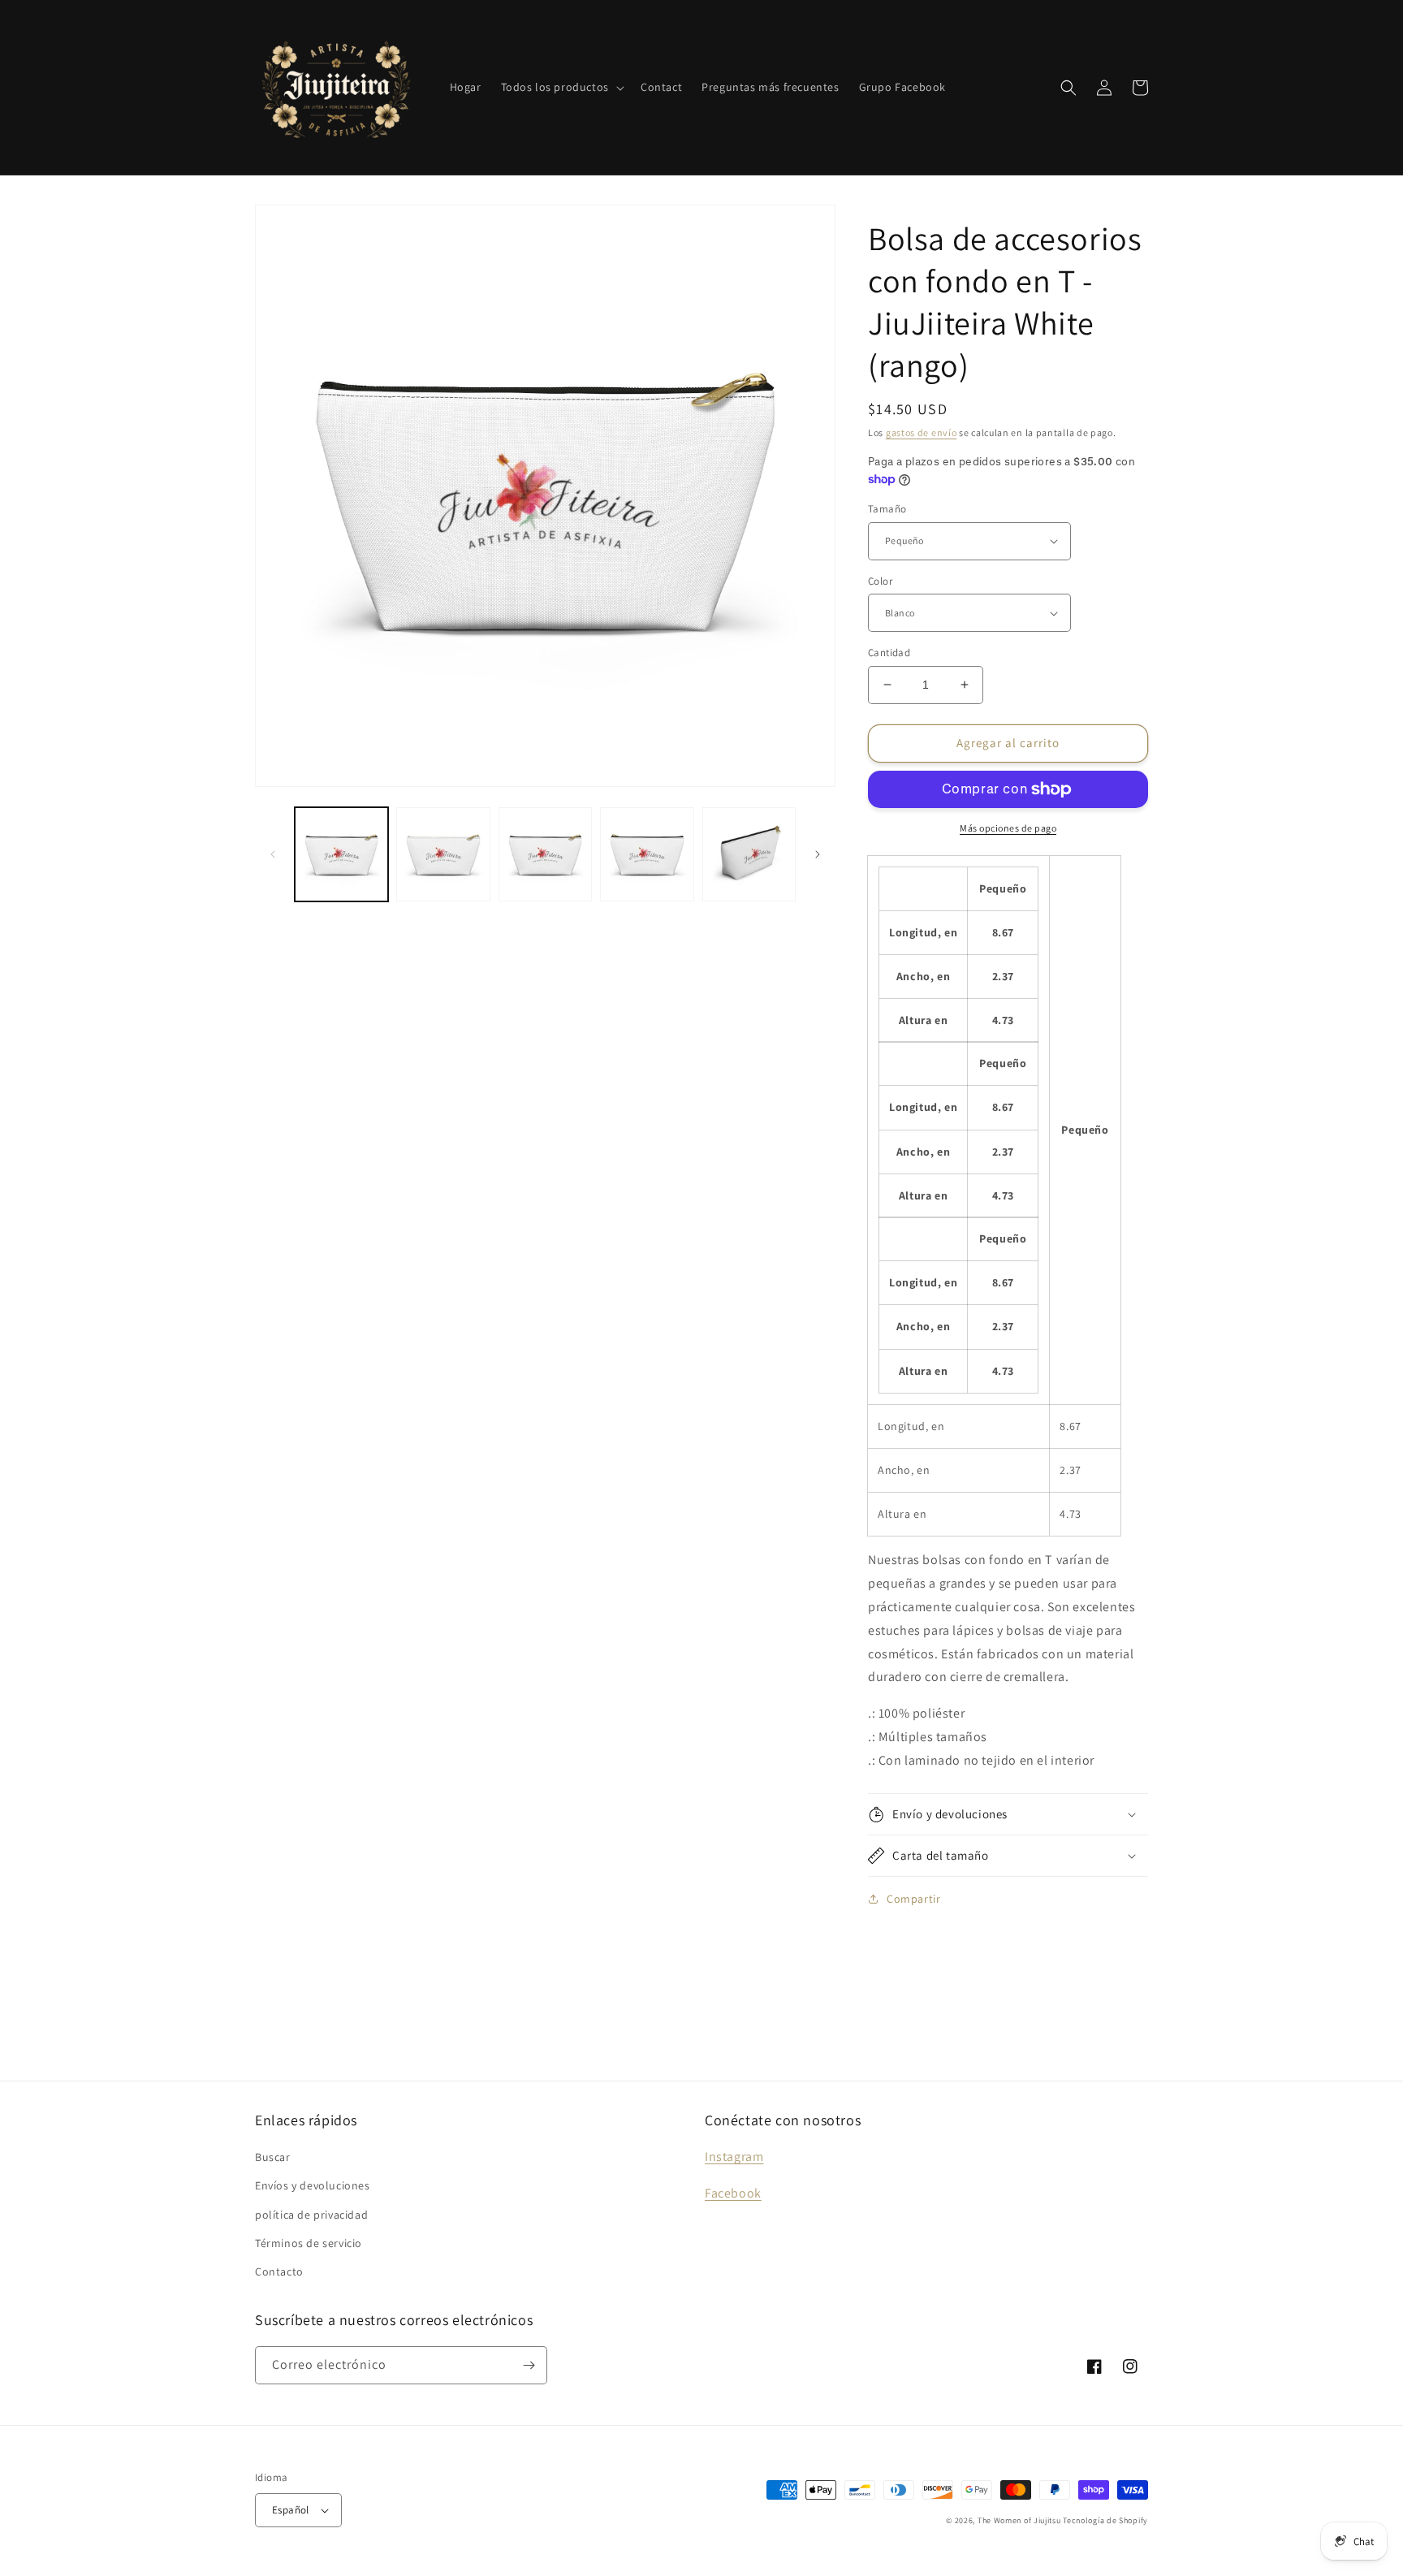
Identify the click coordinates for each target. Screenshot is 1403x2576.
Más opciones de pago (1008, 828)
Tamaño (887, 509)
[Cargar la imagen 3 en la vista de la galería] (545, 854)
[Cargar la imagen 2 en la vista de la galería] (443, 854)
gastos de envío (922, 432)
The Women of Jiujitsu (1019, 2520)
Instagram (734, 2157)
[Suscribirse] (529, 2365)
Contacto (279, 2271)
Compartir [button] (913, 1899)
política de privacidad (311, 2215)
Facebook (733, 2193)
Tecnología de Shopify (1105, 2520)
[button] (561, 87)
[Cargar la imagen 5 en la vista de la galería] (749, 854)
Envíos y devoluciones (313, 2185)
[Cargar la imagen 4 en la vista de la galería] (647, 854)
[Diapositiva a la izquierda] (273, 854)
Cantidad (889, 653)
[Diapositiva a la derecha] (818, 854)
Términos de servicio (309, 2243)
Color (880, 581)
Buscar (273, 2157)
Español (291, 2510)
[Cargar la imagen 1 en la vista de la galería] (341, 854)
